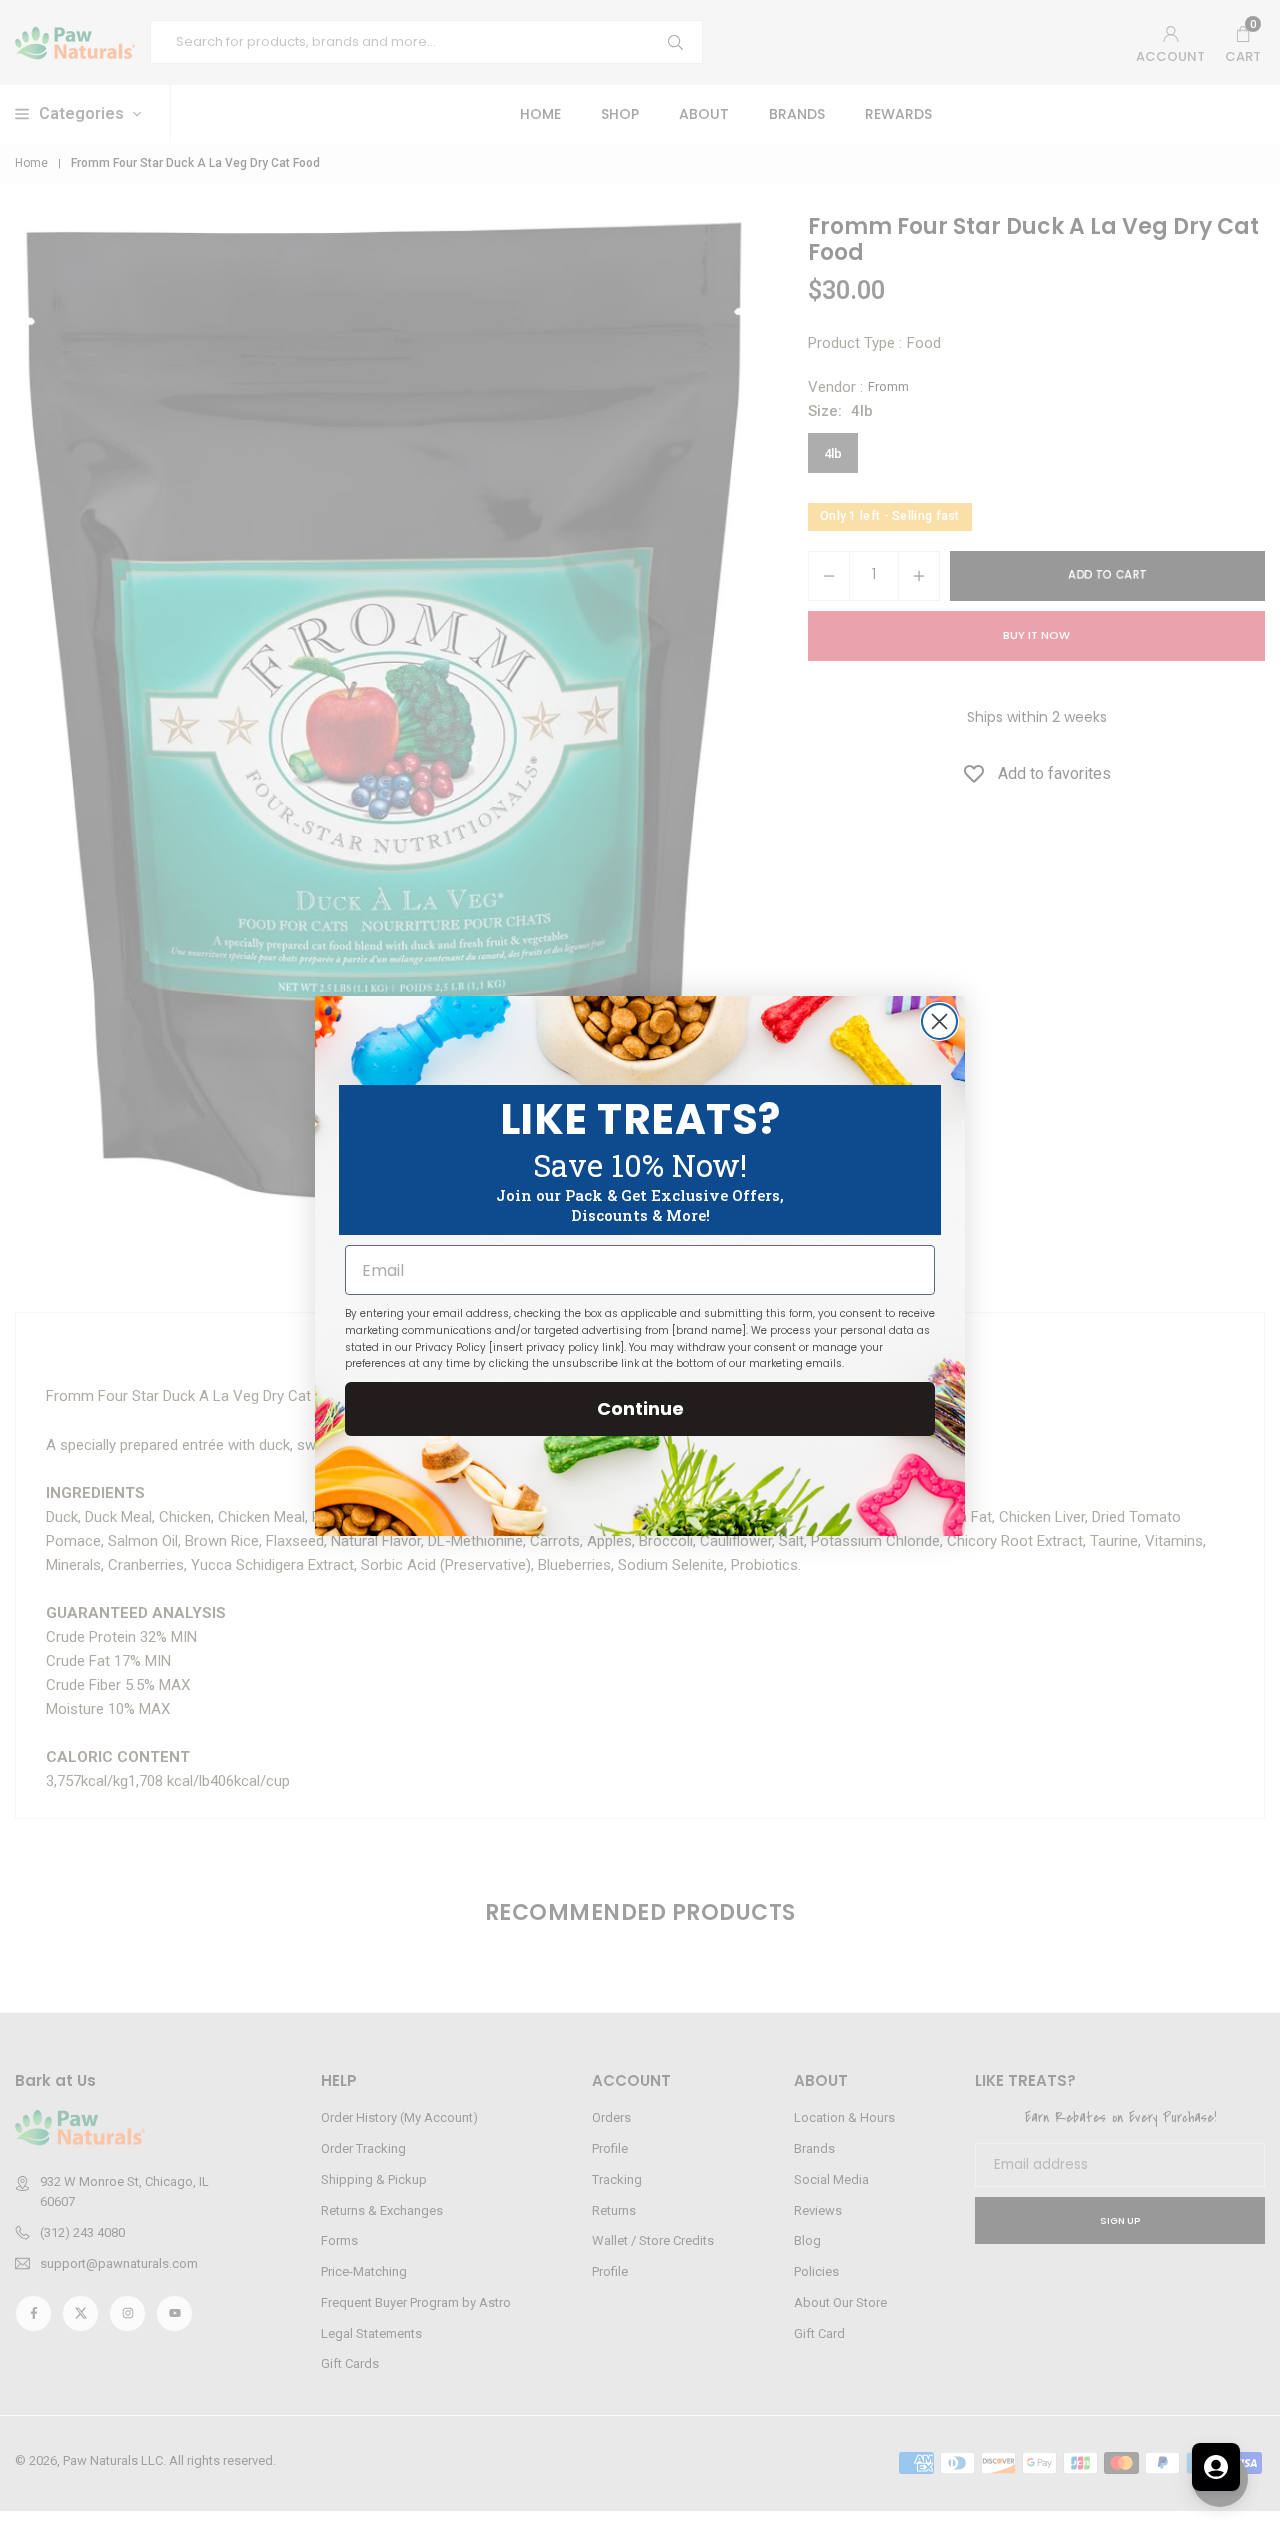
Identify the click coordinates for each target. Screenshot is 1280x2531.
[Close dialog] (939, 1021)
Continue (640, 1408)
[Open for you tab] (1216, 2467)
